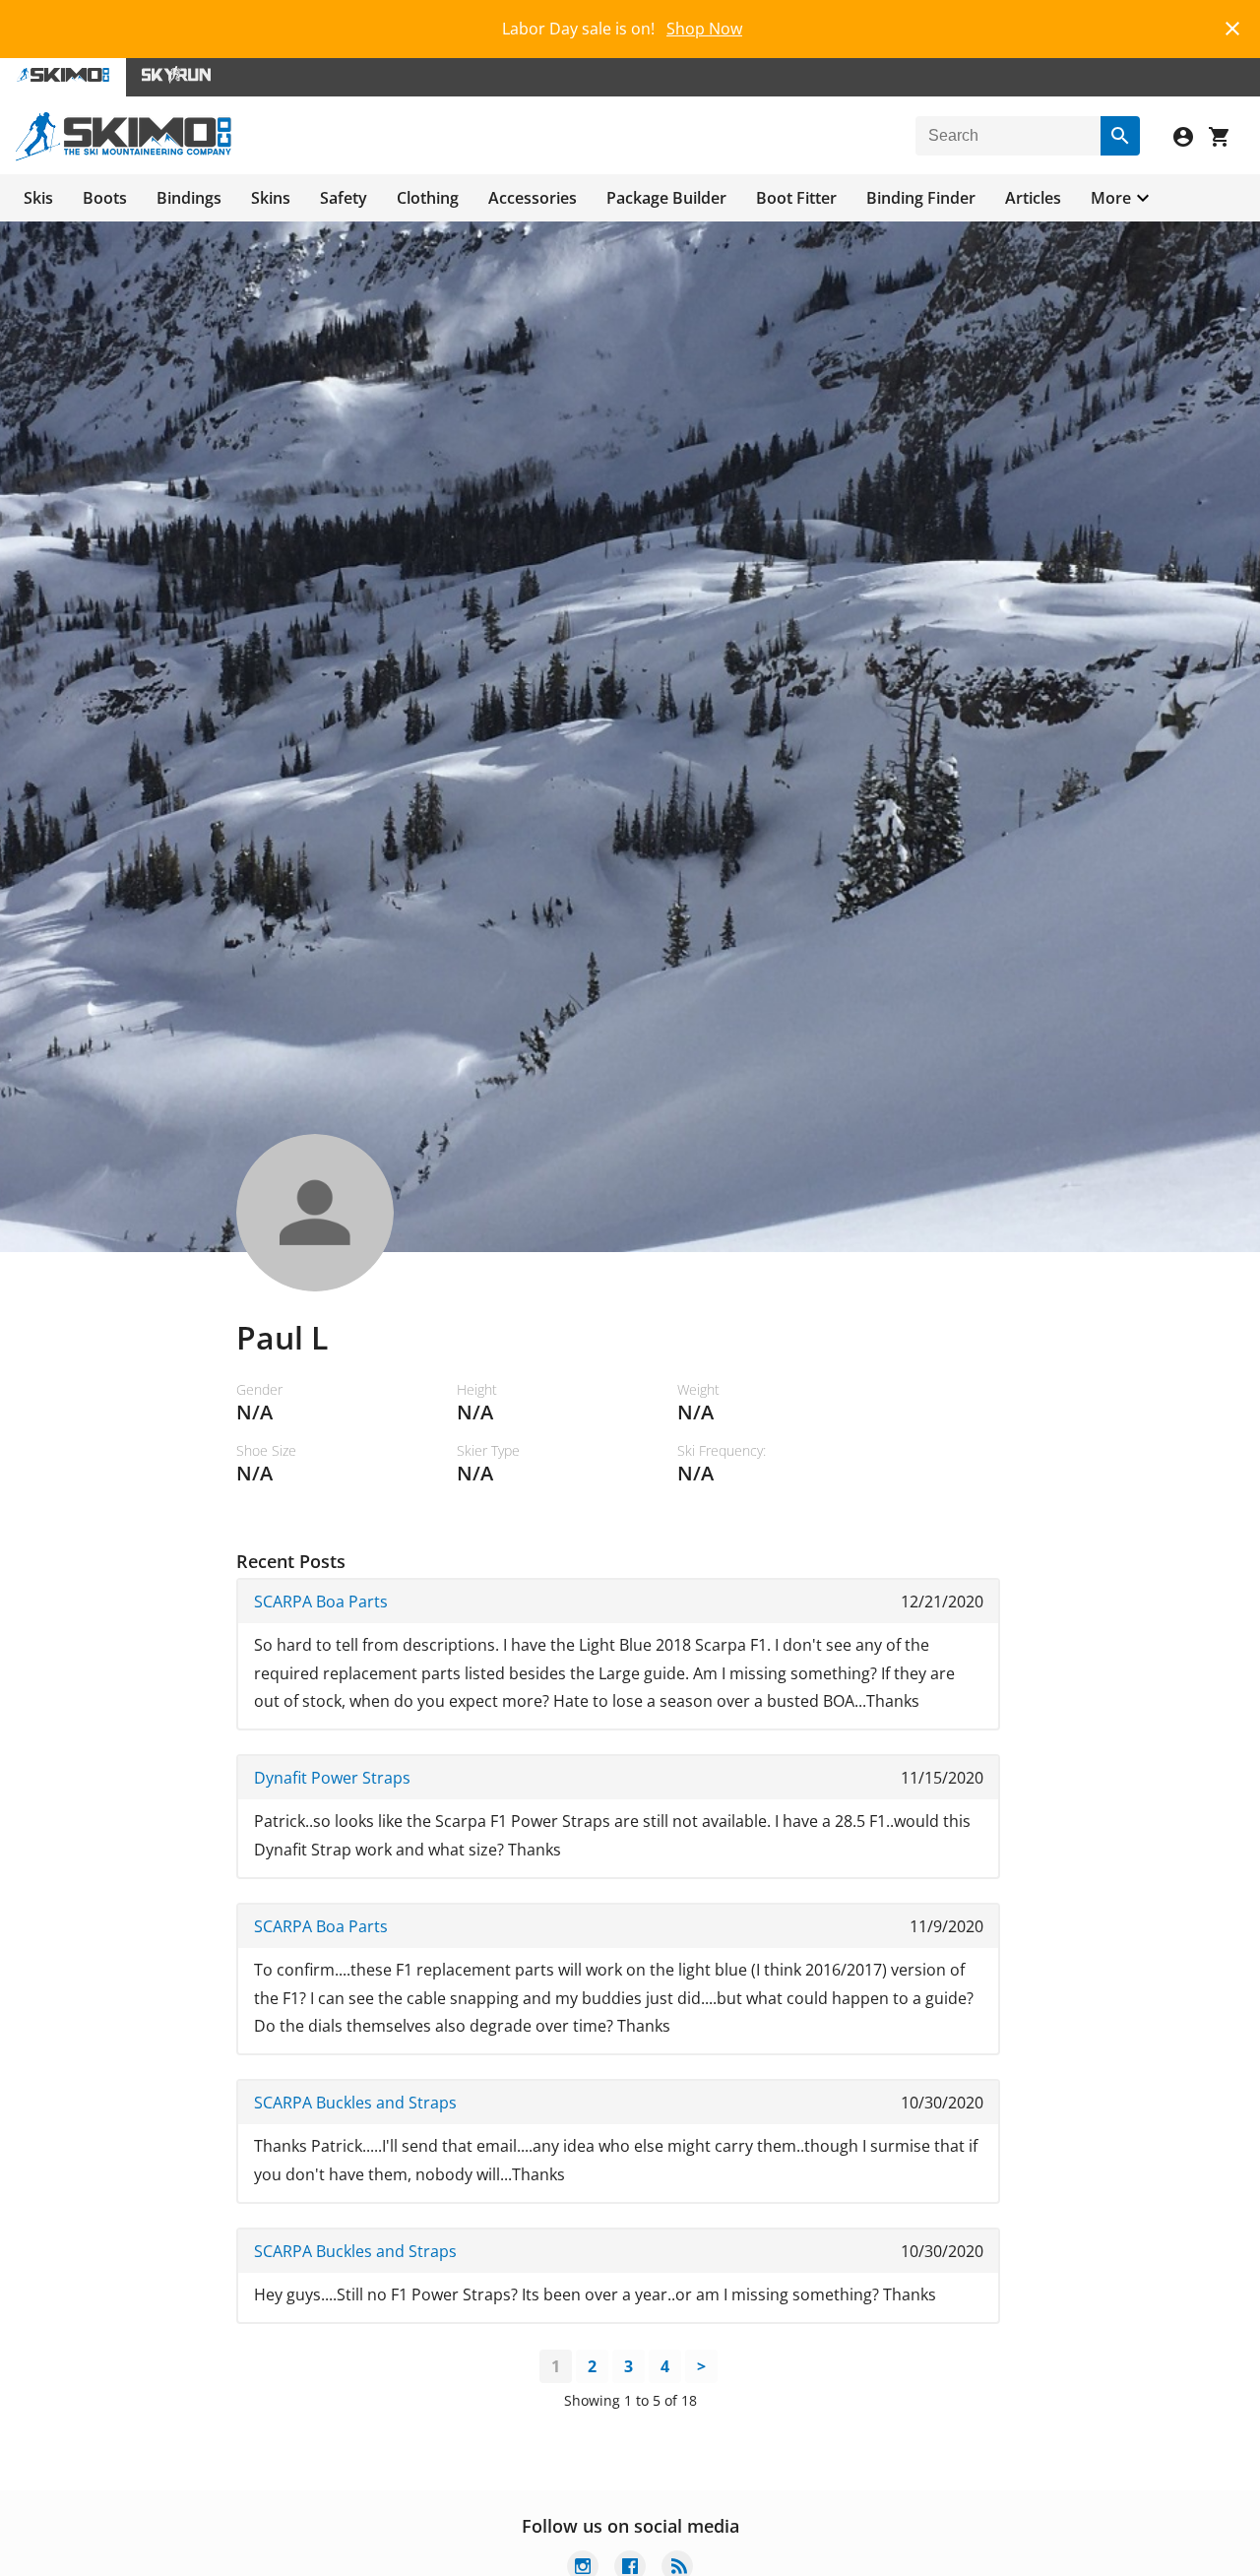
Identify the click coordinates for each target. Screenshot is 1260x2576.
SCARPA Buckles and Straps (355, 2103)
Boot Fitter (796, 198)
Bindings (189, 198)
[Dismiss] (1232, 26)
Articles (1033, 198)
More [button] (1111, 198)
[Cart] (1227, 139)
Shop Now (704, 29)
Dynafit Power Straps (332, 1778)
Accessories (533, 198)
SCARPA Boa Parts (321, 1602)
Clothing (428, 198)
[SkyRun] (176, 77)
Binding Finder (921, 198)
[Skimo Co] (124, 156)
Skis (38, 198)
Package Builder (666, 198)
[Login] (1191, 139)
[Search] (1120, 136)
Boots (105, 198)
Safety (344, 198)
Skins (271, 198)
